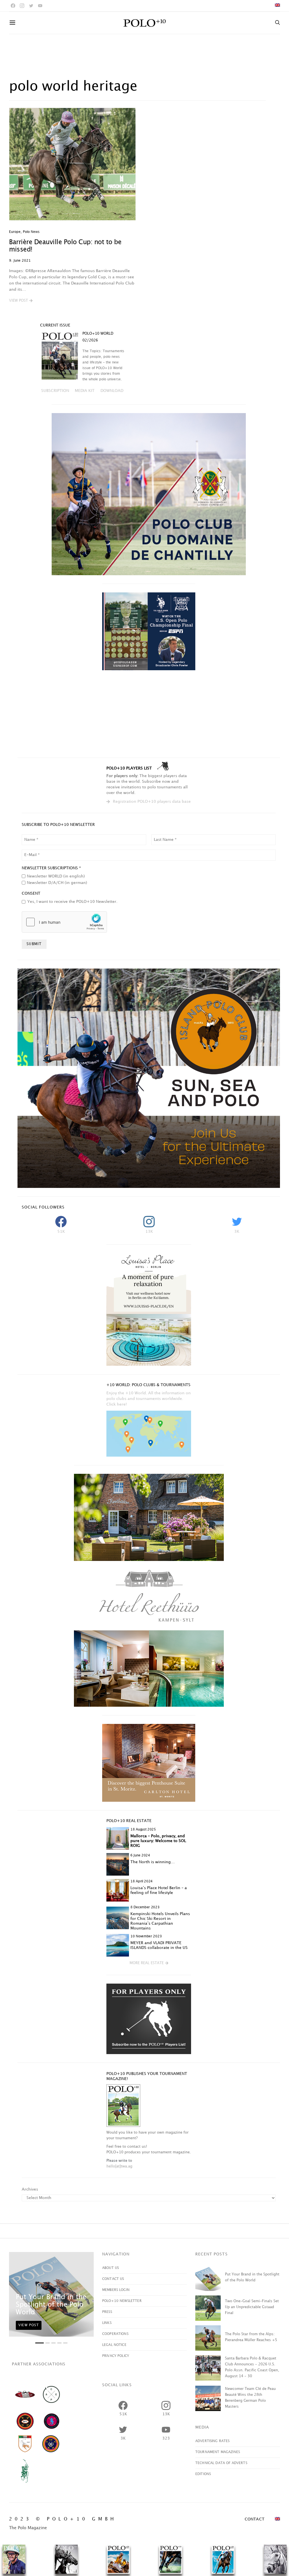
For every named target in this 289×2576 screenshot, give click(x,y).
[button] (21, 301)
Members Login (116, 2290)
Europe (15, 232)
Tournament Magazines (218, 2452)
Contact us (113, 2279)
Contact (255, 2519)
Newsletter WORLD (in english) (56, 876)
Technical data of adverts (221, 2463)
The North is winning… (153, 1862)
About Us (110, 2268)
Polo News (31, 232)
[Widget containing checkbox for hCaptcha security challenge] (64, 922)
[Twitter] (31, 6)
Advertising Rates (213, 2441)
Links (107, 2323)
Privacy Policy (116, 2356)
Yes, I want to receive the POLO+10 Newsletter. (72, 902)
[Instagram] (22, 6)
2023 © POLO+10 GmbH (63, 2519)
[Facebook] (13, 6)
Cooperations (115, 2334)
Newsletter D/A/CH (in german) (57, 883)
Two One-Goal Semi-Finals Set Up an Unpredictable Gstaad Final (252, 2307)
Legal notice (114, 2345)
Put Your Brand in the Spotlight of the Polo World (51, 2305)
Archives (30, 2189)
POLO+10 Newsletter (122, 2301)
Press (107, 2312)
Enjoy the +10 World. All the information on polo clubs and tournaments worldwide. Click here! (149, 1399)
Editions (203, 2474)
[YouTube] (40, 6)
